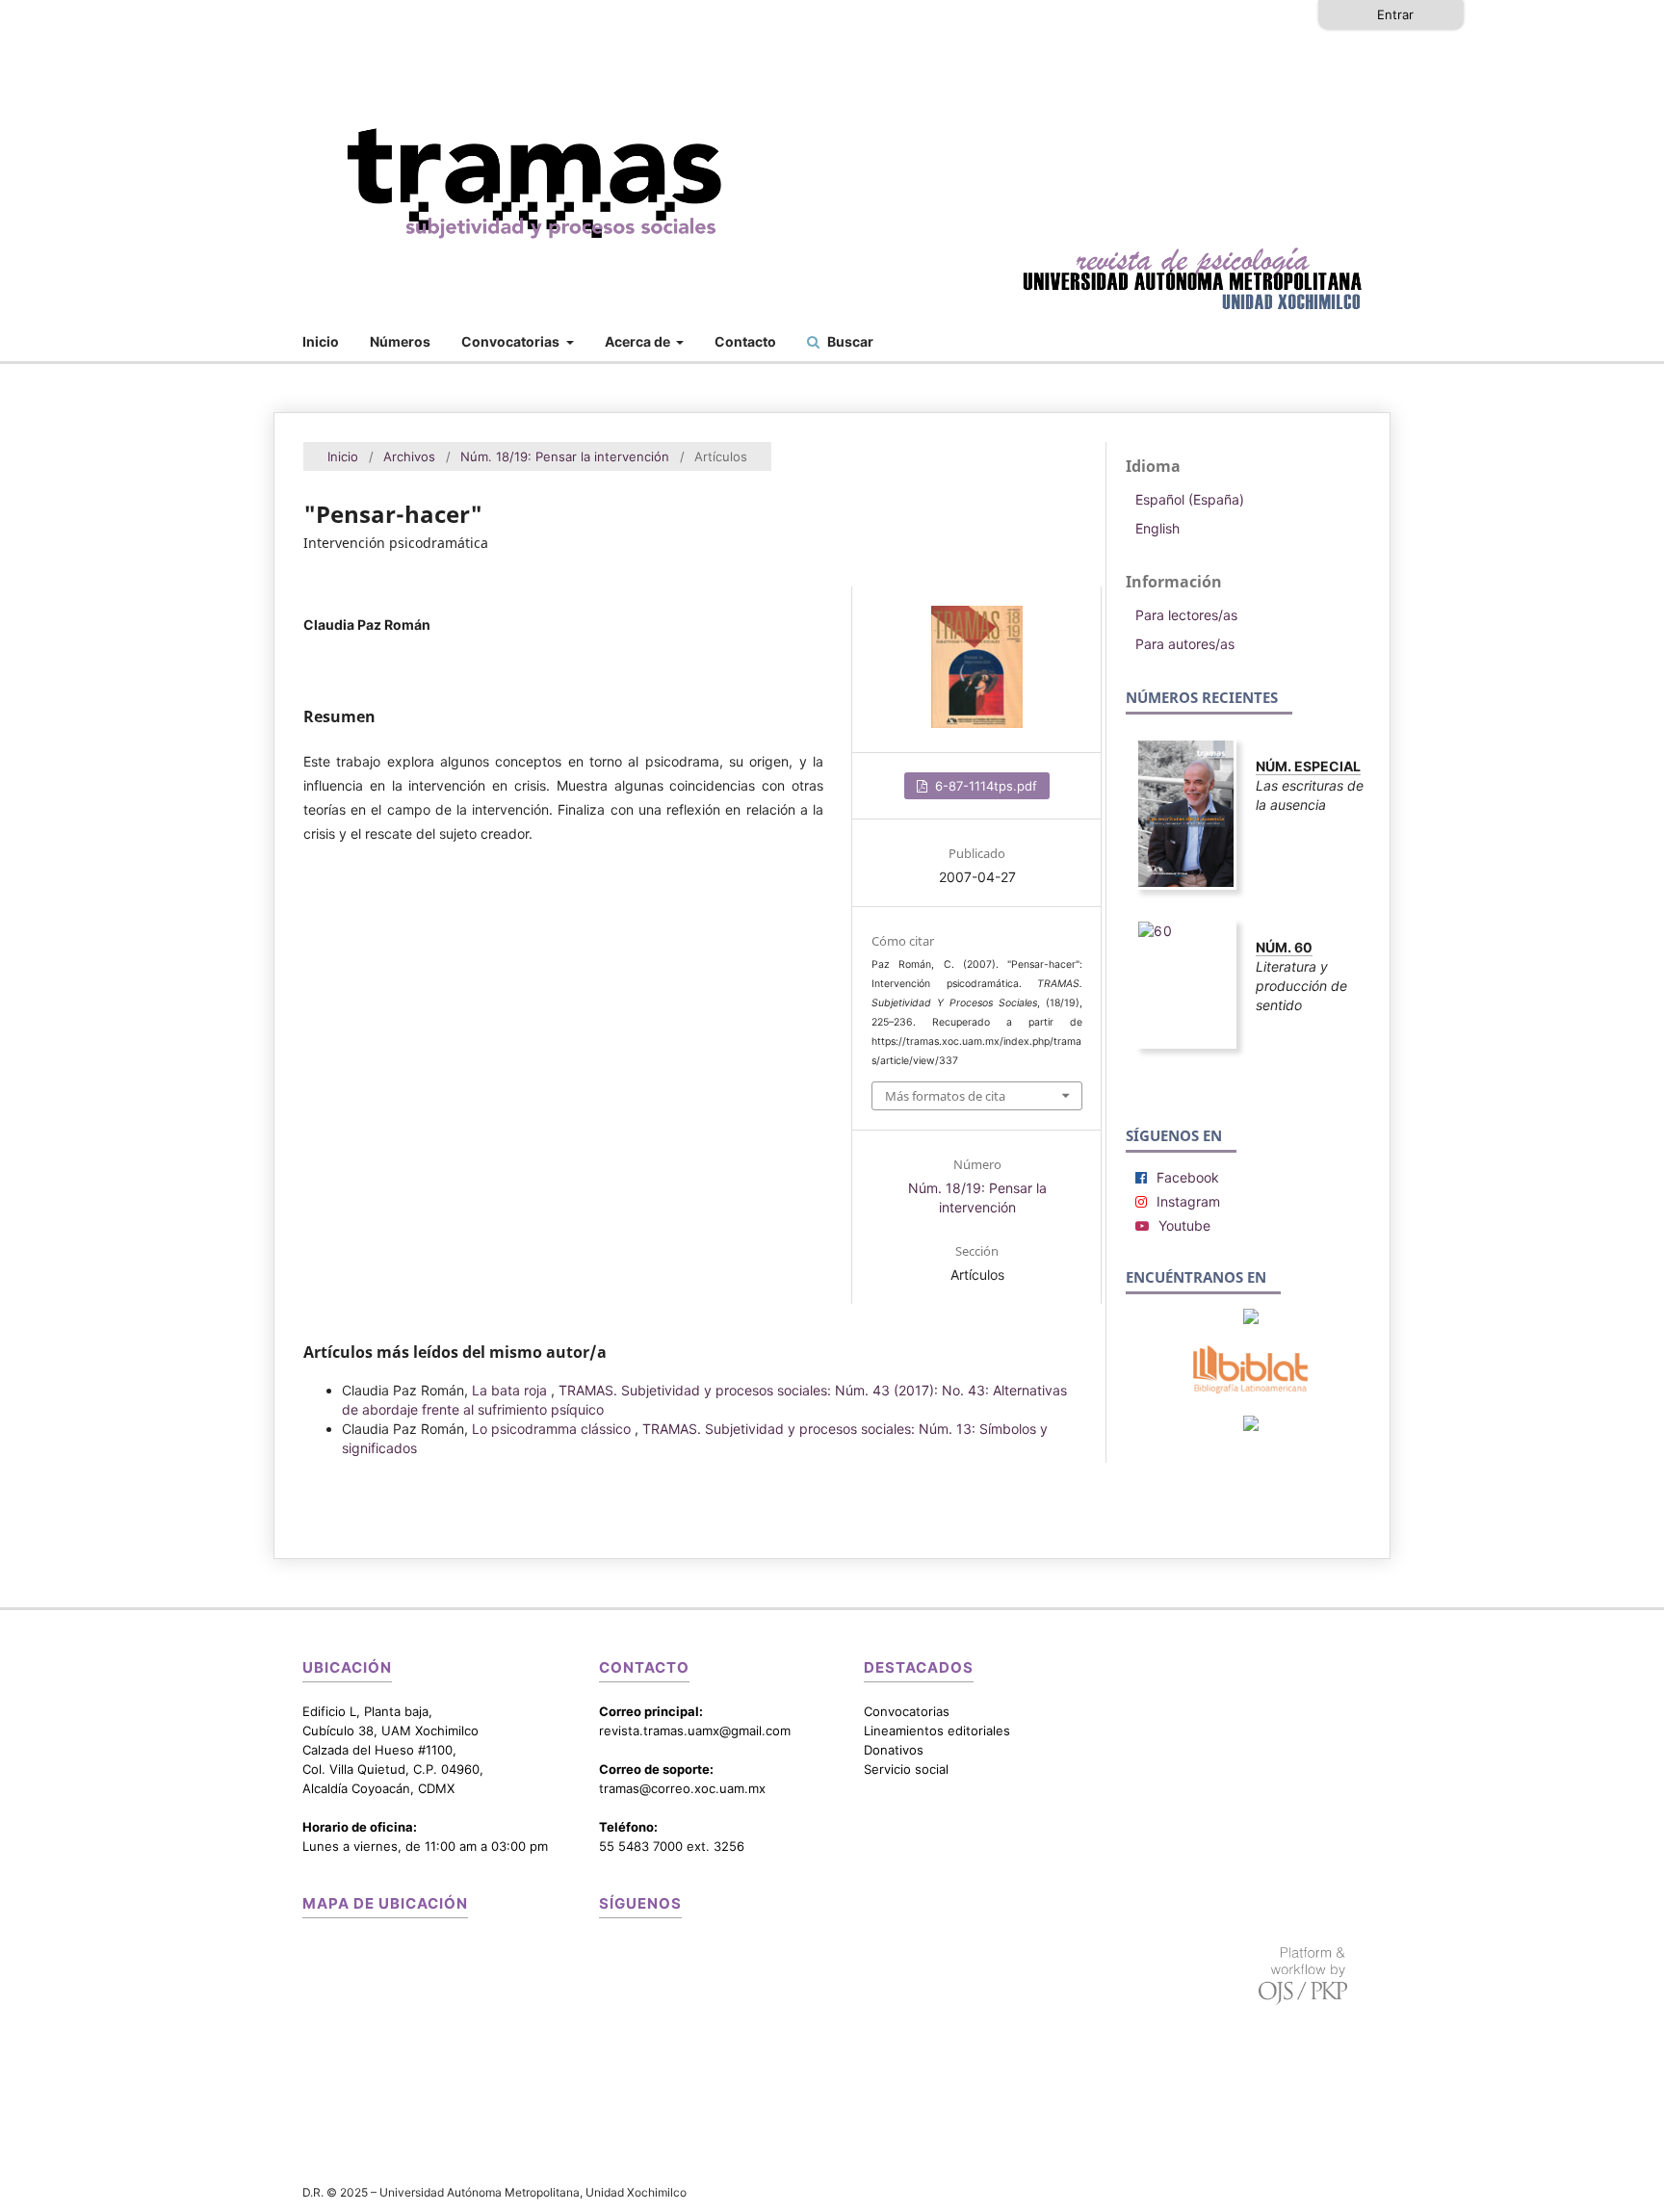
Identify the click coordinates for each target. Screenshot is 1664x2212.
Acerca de (639, 341)
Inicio (321, 341)
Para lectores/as (1186, 615)
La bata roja (511, 1390)
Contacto (745, 341)
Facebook (1188, 1177)
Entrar (1395, 14)
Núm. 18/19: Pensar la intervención (565, 456)
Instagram (1188, 1201)
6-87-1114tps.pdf (984, 786)
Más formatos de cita (945, 1096)
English (1157, 528)
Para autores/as (1185, 644)
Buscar (849, 341)
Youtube (1184, 1225)
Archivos (409, 456)
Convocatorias (512, 341)
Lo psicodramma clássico (553, 1429)
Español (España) (1190, 499)
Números (400, 341)
